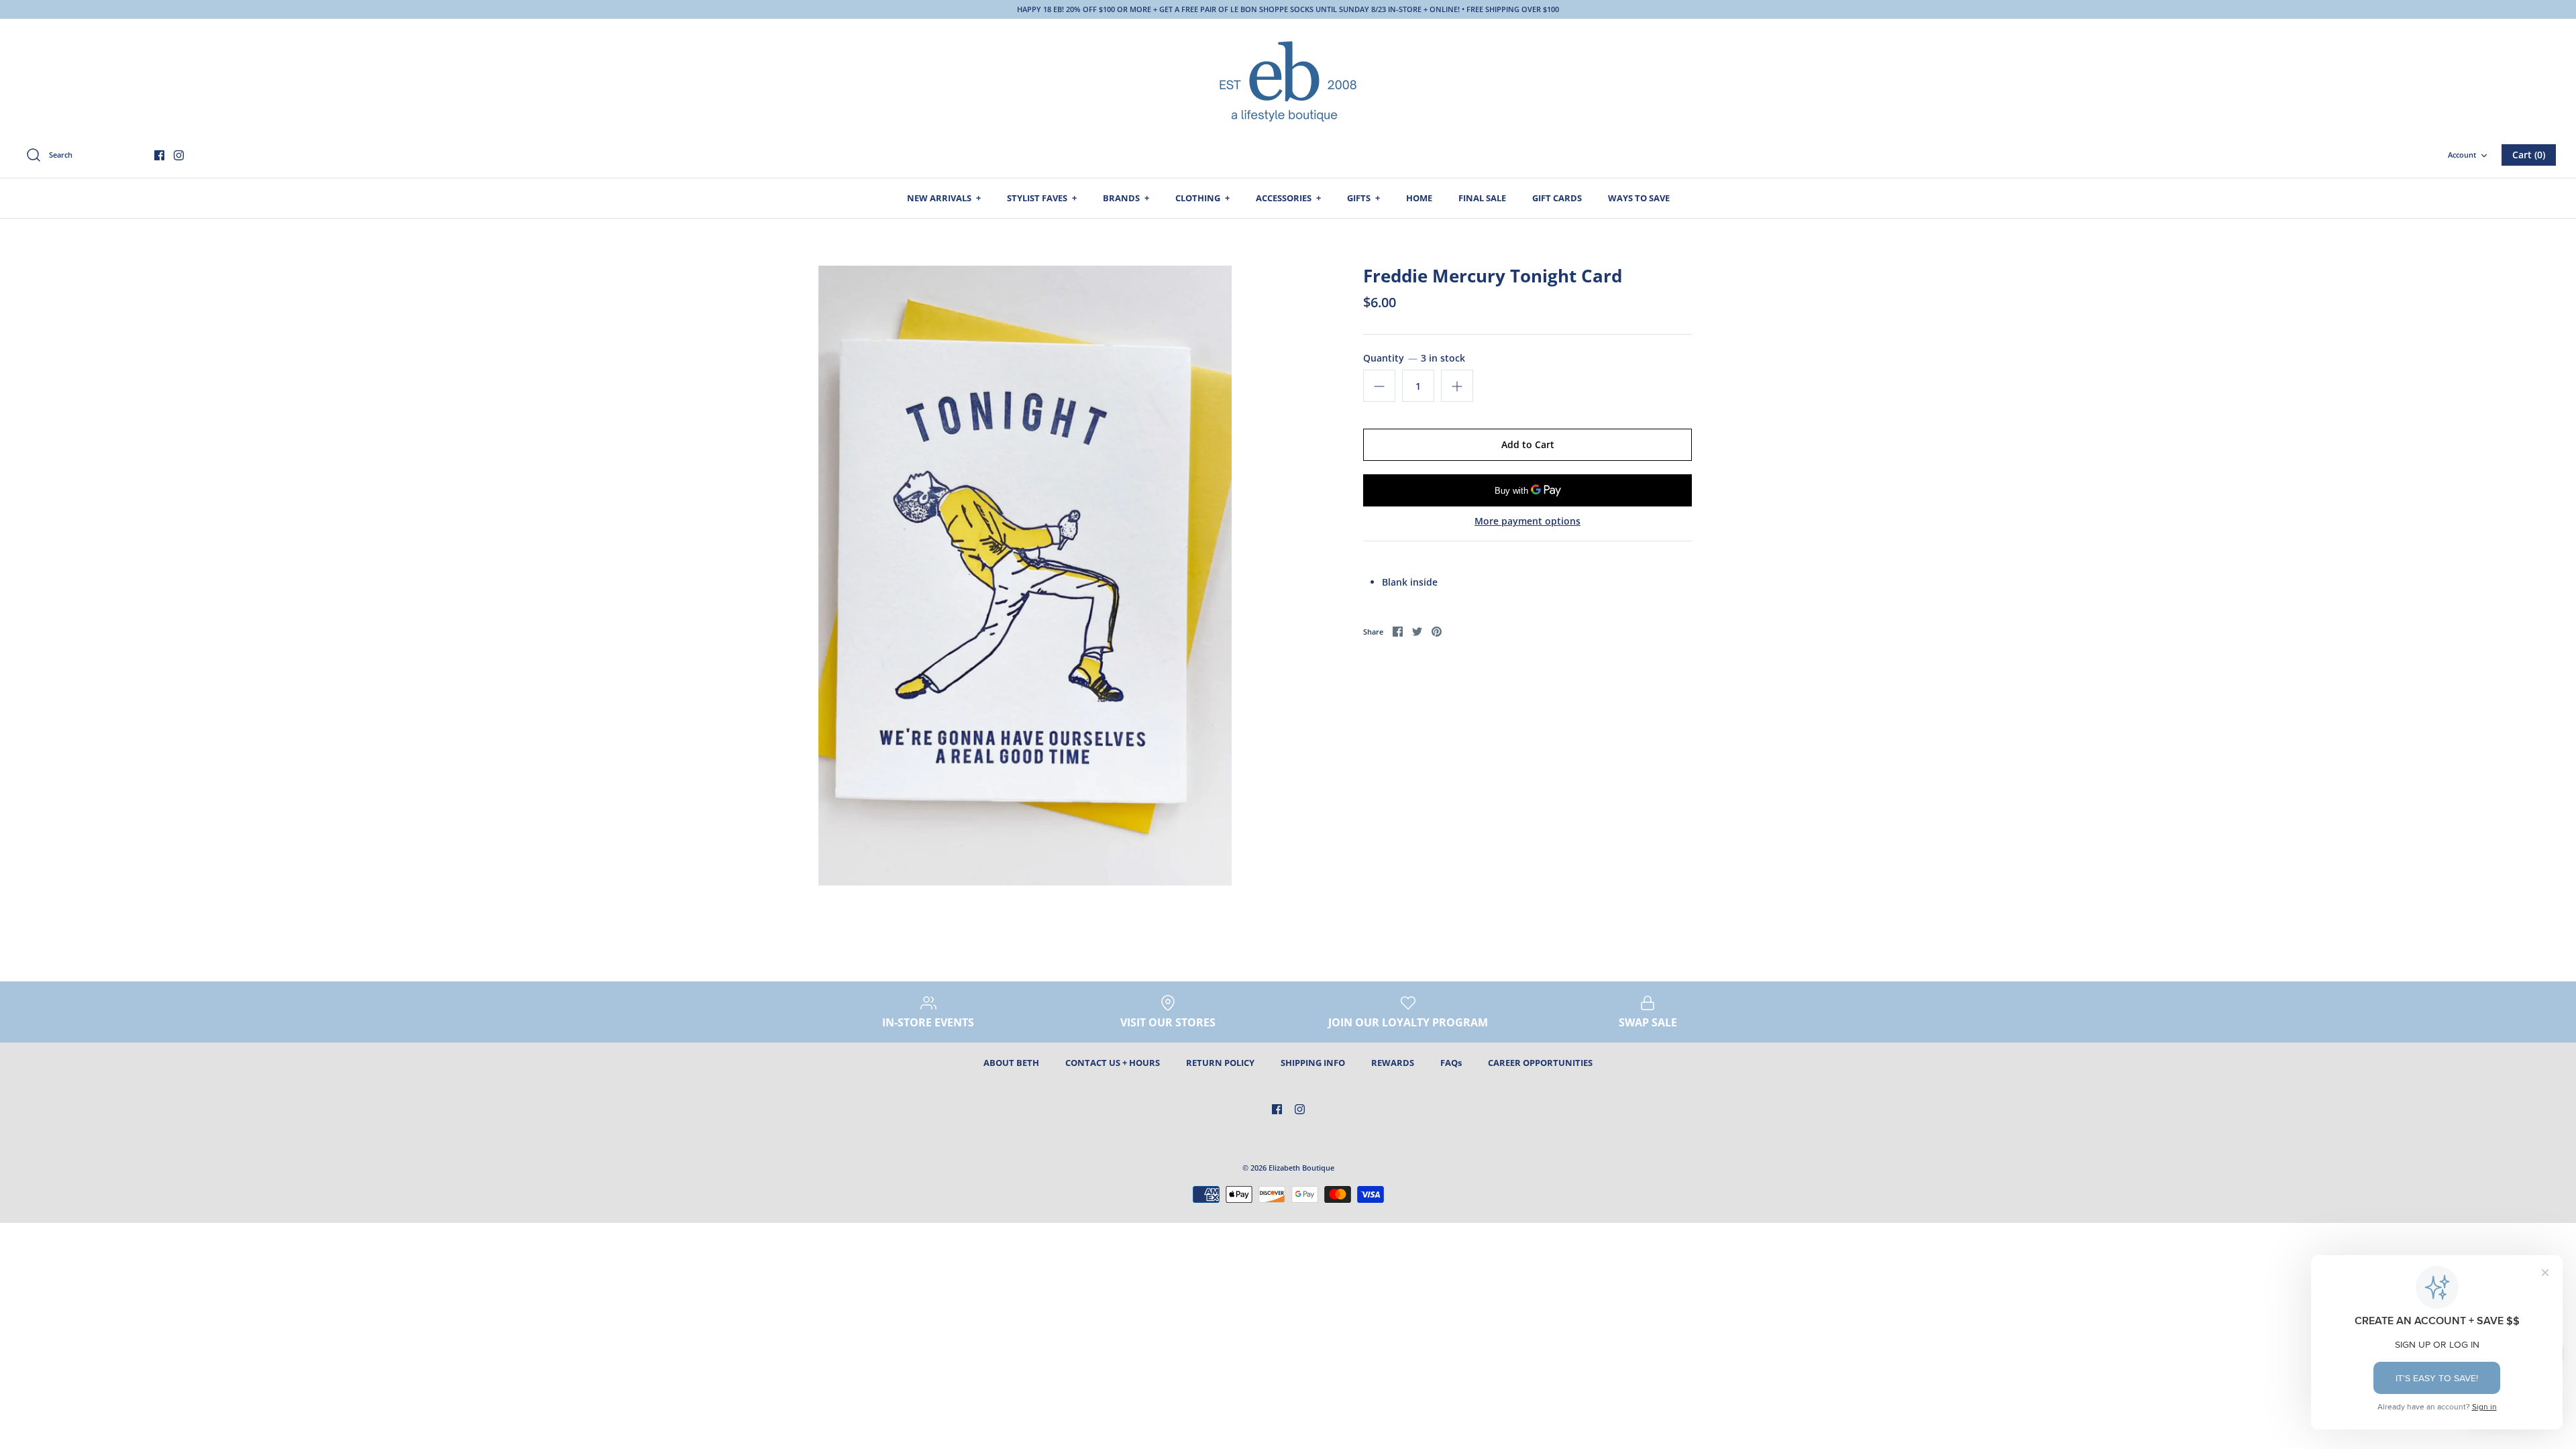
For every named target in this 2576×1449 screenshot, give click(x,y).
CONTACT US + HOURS (1113, 1063)
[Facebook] (159, 155)
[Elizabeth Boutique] (1288, 80)
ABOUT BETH (1011, 1063)
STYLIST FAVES (1042, 198)
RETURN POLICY (1220, 1063)
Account (2462, 155)
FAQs (1451, 1063)
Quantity (1414, 358)
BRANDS (1126, 198)
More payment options (1527, 522)
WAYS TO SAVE (1639, 198)
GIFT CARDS (1557, 198)
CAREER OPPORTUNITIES (1540, 1063)
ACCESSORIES (1288, 198)
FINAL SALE (1482, 198)
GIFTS (1363, 198)
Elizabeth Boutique (1301, 1168)
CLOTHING (1202, 198)
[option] (1025, 576)
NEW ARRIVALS (944, 198)
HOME (1419, 198)
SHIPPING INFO (1313, 1063)
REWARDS (1393, 1063)
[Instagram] (179, 155)
